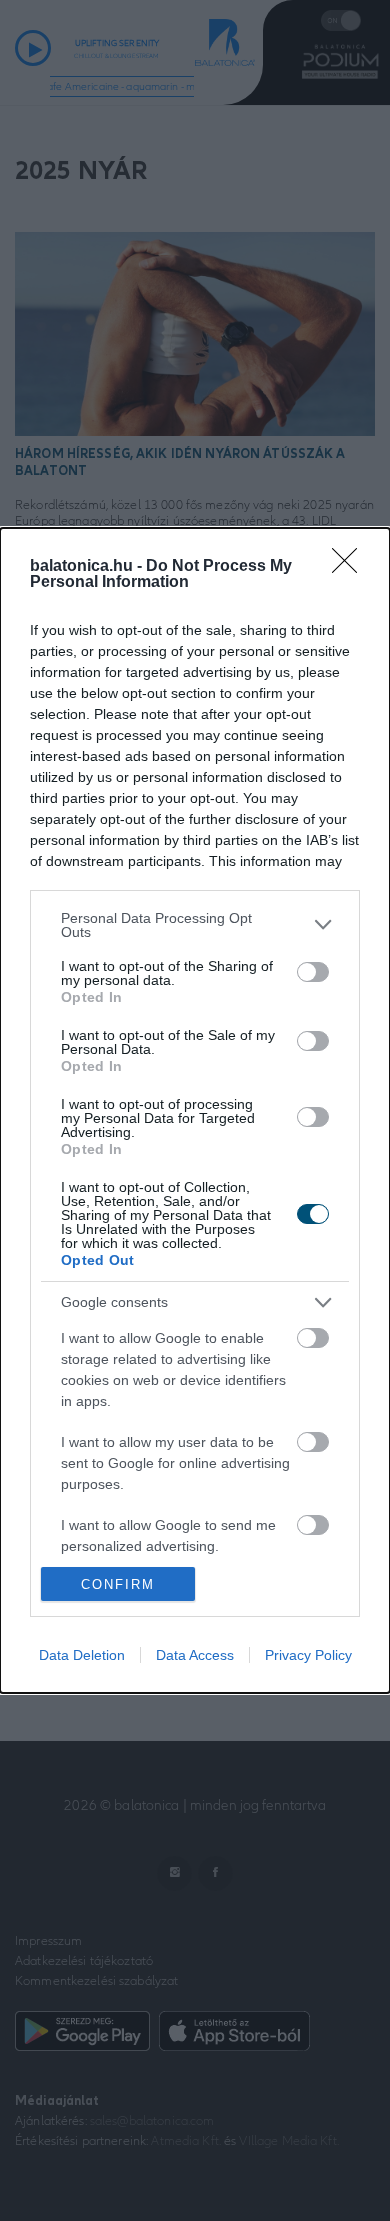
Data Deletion (82, 1655)
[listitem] (195, 925)
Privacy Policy (308, 1655)
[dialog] (195, 1110)
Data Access (195, 1655)
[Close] (351, 567)
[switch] (313, 972)
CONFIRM (118, 1584)
